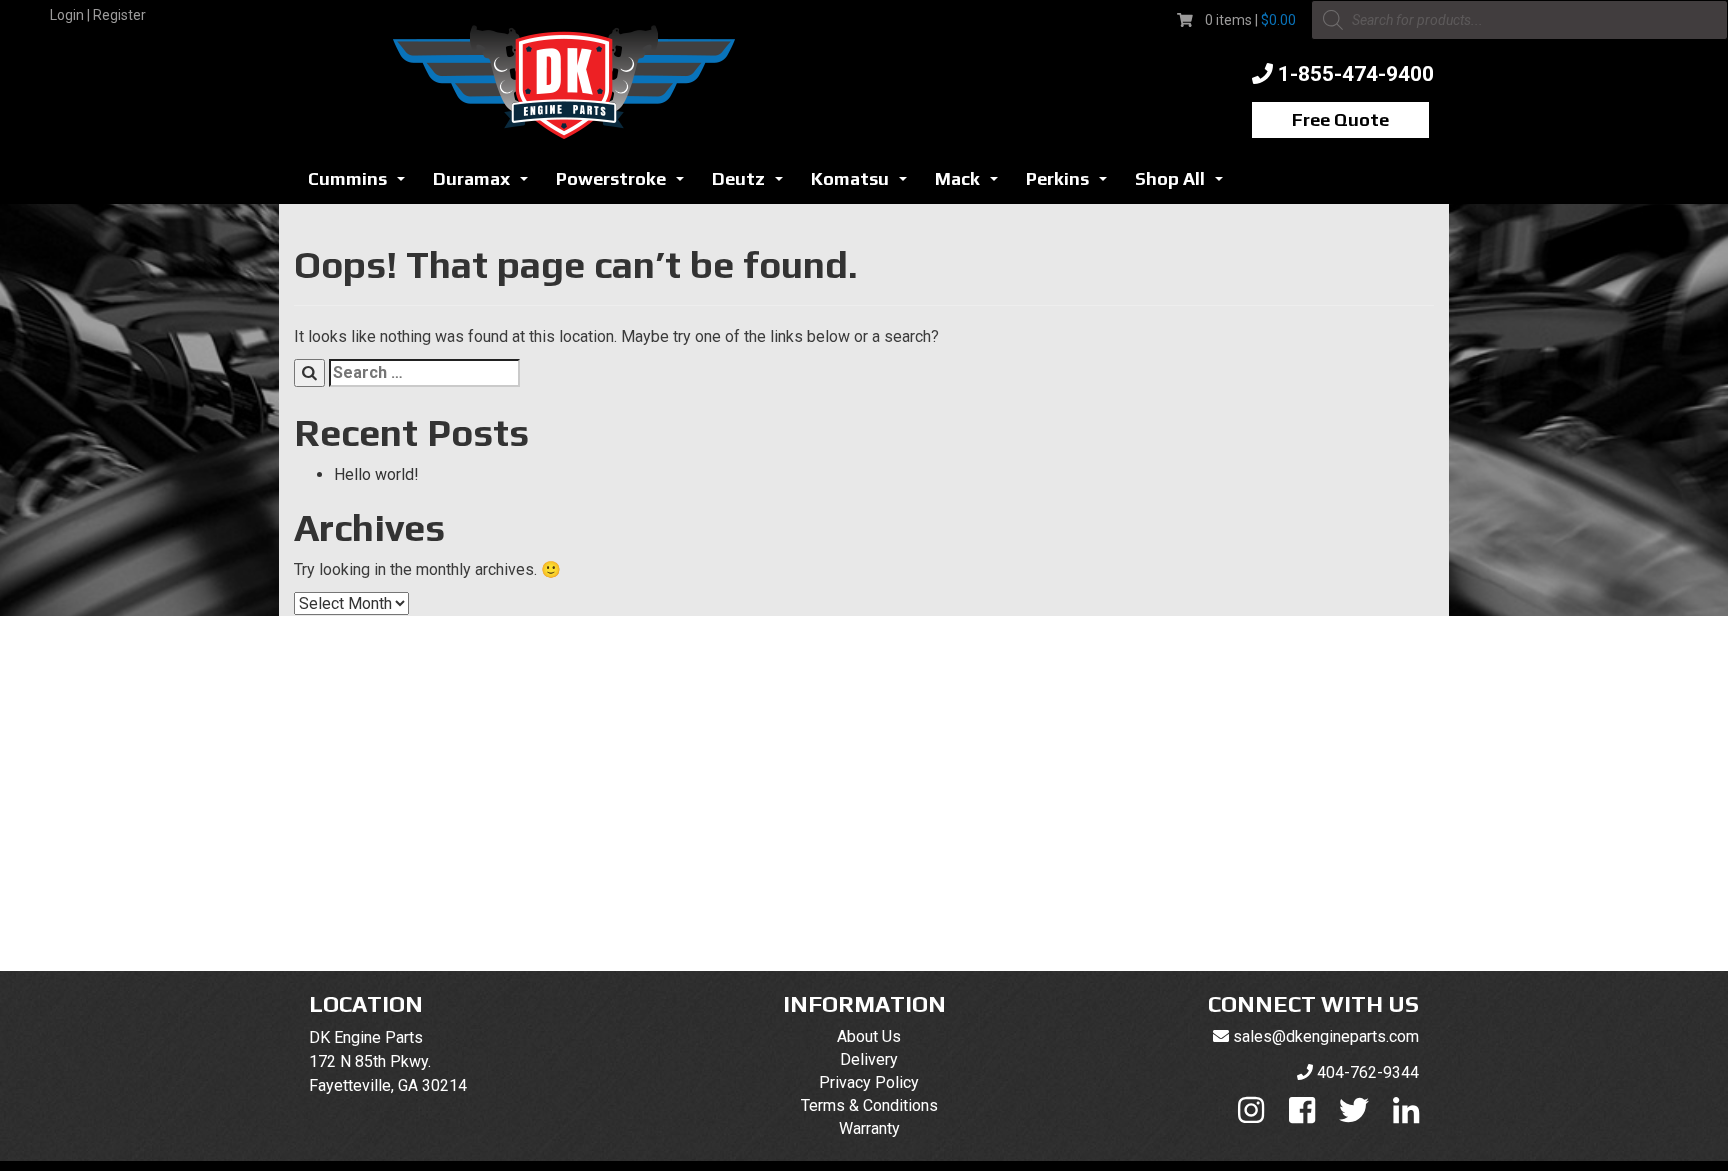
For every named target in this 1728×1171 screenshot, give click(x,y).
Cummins (362, 184)
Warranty (869, 1128)
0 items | (1250, 20)
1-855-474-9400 (1356, 74)
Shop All (1184, 184)
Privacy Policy (869, 1082)
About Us (869, 1036)
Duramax (486, 184)
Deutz (753, 184)
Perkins (1072, 184)
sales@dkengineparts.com (1326, 1036)
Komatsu (864, 184)
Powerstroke (625, 184)
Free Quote (1340, 119)
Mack (972, 184)
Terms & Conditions (869, 1105)
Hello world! (376, 474)
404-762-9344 (1368, 1072)
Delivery (869, 1059)
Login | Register (98, 15)
